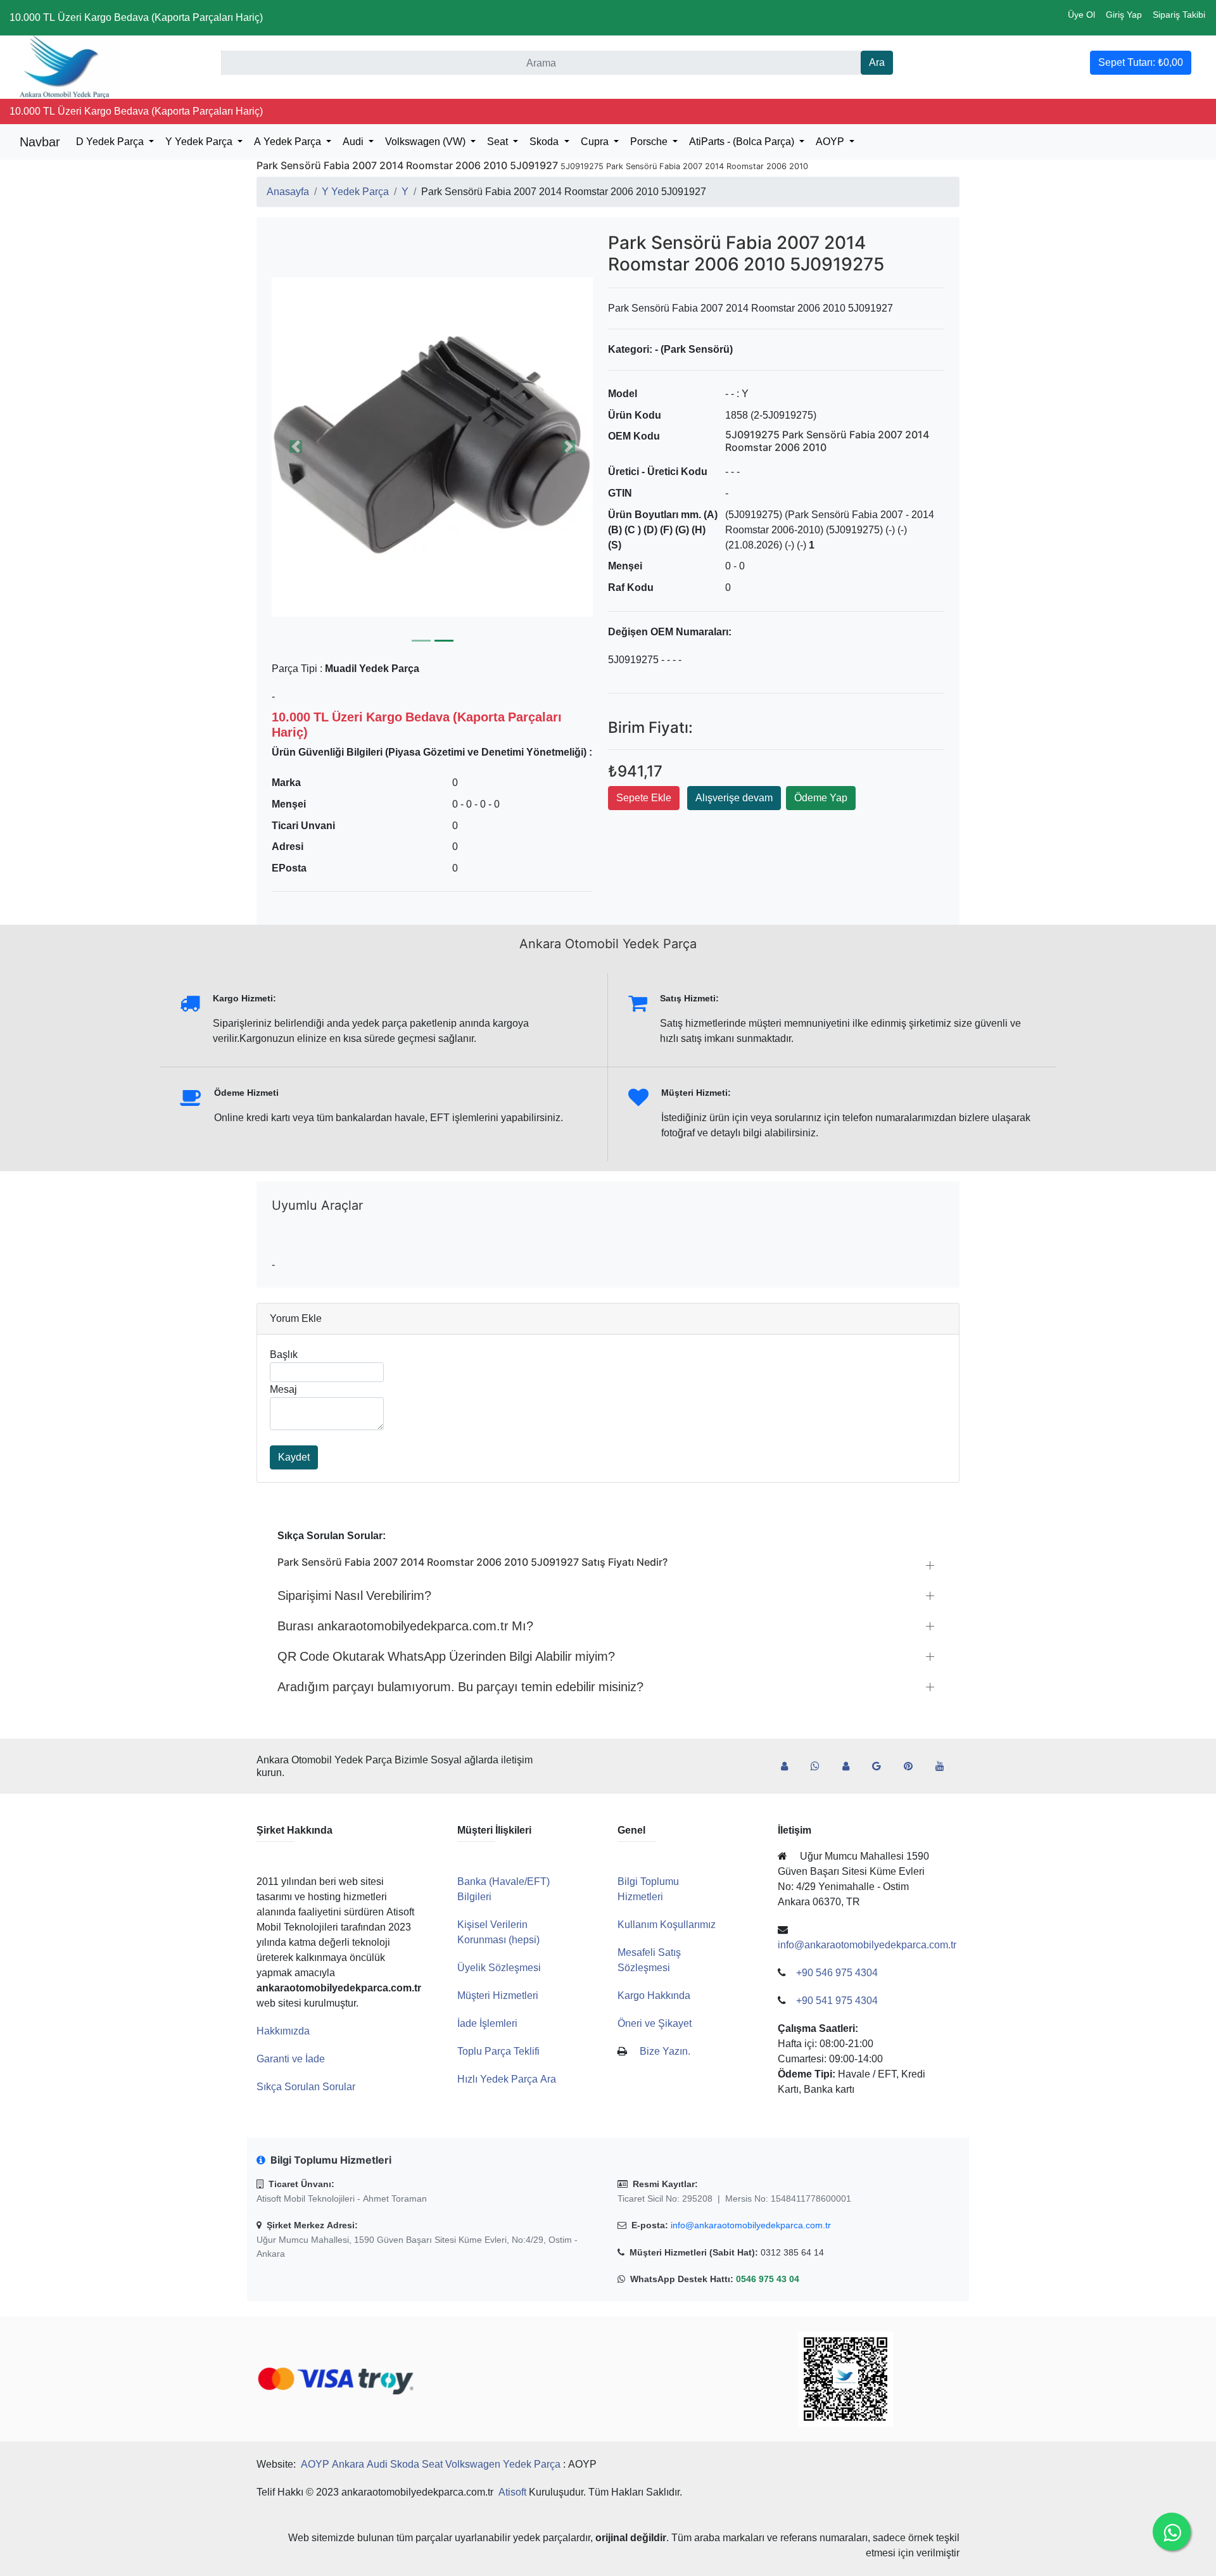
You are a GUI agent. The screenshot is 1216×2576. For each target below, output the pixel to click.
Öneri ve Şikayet (655, 2023)
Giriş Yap (1124, 15)
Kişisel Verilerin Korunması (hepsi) (498, 1932)
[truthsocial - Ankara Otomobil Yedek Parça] (789, 1767)
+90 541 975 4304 (837, 2001)
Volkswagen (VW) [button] (427, 142)
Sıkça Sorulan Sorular (306, 2087)
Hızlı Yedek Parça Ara (507, 2079)
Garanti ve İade (291, 2059)
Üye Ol (1081, 15)
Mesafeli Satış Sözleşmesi (649, 1960)
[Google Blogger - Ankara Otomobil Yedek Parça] (882, 1767)
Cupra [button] (596, 142)
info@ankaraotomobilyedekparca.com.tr (751, 2225)
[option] (432, 447)
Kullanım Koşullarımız (667, 1925)
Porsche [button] (650, 142)
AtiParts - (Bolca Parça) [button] (743, 142)
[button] (432, 447)
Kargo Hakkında (654, 1995)
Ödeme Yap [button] (821, 798)
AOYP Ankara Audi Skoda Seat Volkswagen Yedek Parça (431, 2464)
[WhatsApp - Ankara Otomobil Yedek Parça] (820, 1767)
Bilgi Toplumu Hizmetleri (648, 1889)
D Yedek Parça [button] (111, 142)
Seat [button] (499, 142)
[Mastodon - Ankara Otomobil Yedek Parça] (851, 1767)
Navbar (40, 142)
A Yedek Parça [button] (289, 142)
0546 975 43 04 (768, 2279)
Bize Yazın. (665, 2051)
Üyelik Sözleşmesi (499, 1968)
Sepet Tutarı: (1141, 62)
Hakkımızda (283, 2031)
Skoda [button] (545, 142)
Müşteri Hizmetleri (498, 1995)
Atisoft (512, 2492)
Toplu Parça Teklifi (498, 2051)
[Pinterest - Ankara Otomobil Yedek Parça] (913, 1767)
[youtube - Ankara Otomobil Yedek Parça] (945, 1767)
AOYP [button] (831, 142)
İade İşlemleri (487, 2023)
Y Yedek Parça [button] (200, 142)
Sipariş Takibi (1179, 15)
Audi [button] (354, 142)
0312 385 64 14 (792, 2252)
